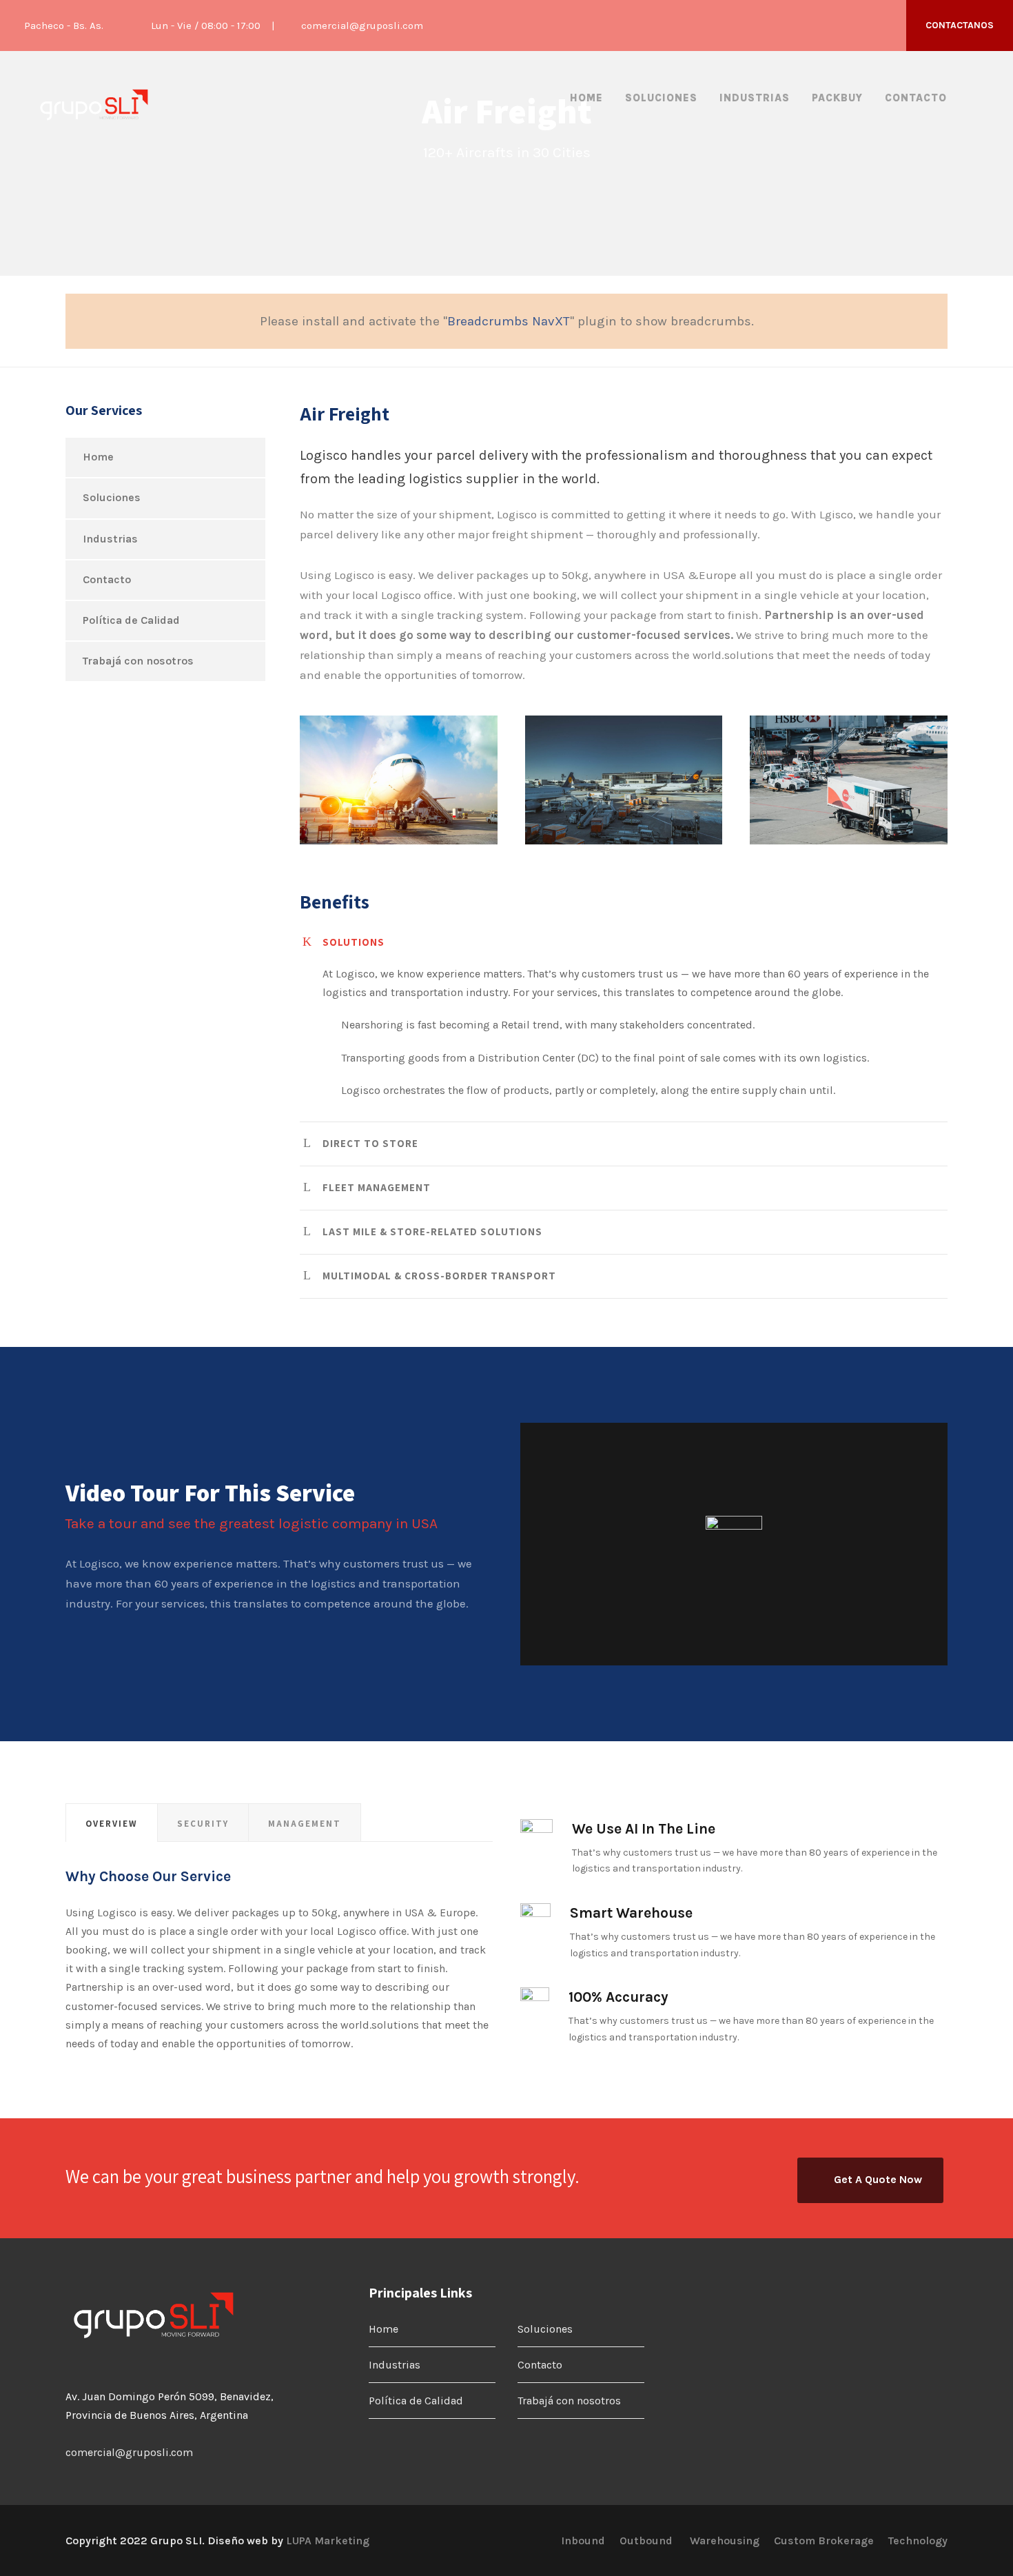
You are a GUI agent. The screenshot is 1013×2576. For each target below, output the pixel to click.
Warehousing (725, 2540)
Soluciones (661, 98)
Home (586, 98)
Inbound (583, 2540)
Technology (918, 2540)
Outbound (647, 2540)
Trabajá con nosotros (138, 661)
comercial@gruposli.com (362, 26)
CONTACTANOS (960, 25)
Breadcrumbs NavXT (509, 321)
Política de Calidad (131, 620)
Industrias (755, 98)
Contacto (916, 98)
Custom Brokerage (824, 2540)
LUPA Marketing (328, 2540)
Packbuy (837, 98)
